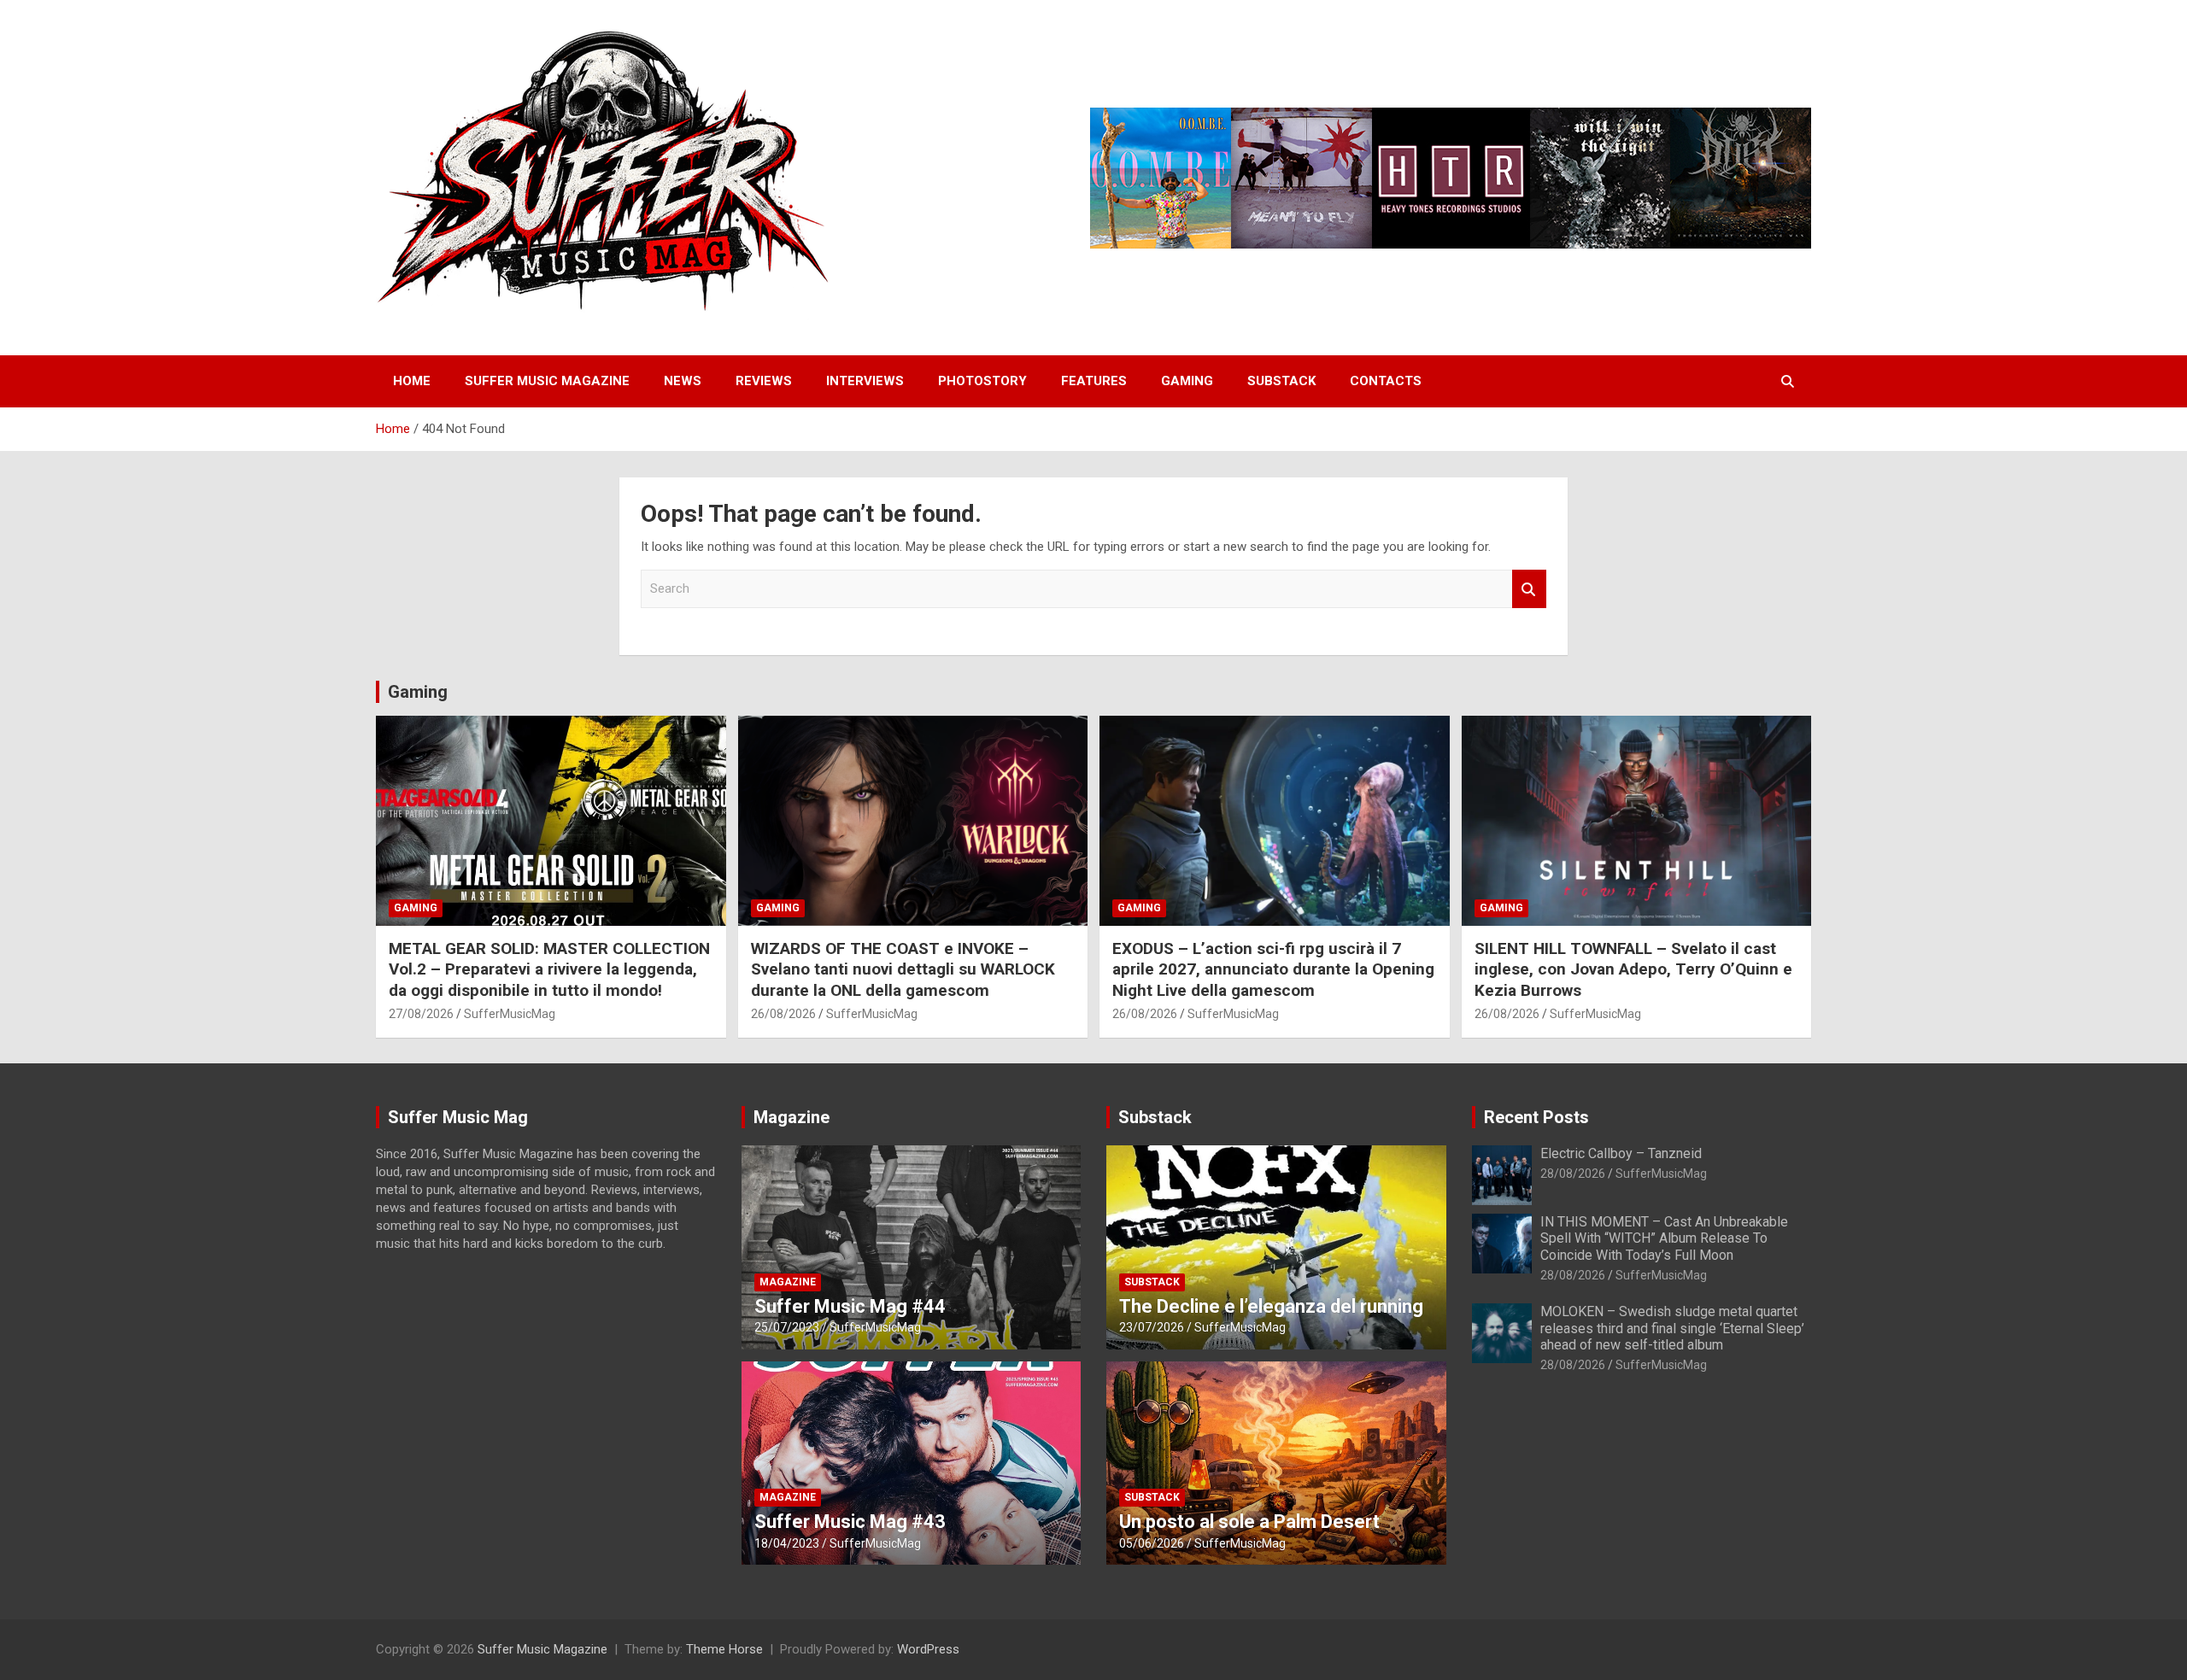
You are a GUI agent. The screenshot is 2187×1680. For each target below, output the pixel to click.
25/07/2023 (787, 1327)
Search (1529, 589)
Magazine (792, 1117)
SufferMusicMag (510, 1014)
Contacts (1386, 381)
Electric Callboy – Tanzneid (1621, 1153)
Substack (1281, 381)
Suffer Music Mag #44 (850, 1306)
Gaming (1187, 381)
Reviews (764, 381)
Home (412, 381)
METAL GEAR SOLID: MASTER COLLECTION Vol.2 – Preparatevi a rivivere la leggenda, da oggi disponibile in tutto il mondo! (549, 969)
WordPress (928, 1649)
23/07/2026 (1152, 1327)
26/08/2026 (783, 1014)
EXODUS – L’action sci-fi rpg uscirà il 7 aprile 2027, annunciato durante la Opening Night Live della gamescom (1273, 969)
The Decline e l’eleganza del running (1271, 1306)
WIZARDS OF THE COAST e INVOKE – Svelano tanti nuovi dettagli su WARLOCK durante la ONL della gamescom (903, 969)
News (683, 381)
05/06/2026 (1152, 1543)
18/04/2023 (787, 1543)
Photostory (982, 381)
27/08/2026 (421, 1014)
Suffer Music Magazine (547, 381)
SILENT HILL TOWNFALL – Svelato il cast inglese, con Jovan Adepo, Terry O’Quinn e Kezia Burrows (1633, 969)
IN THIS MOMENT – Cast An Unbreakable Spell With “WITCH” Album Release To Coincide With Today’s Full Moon (1664, 1238)
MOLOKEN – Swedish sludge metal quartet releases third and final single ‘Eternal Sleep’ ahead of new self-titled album (1672, 1328)
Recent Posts (1536, 1117)
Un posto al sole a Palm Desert (1249, 1522)
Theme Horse (724, 1649)
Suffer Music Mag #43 (850, 1522)
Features (1094, 381)
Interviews (865, 381)
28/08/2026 (1573, 1174)
